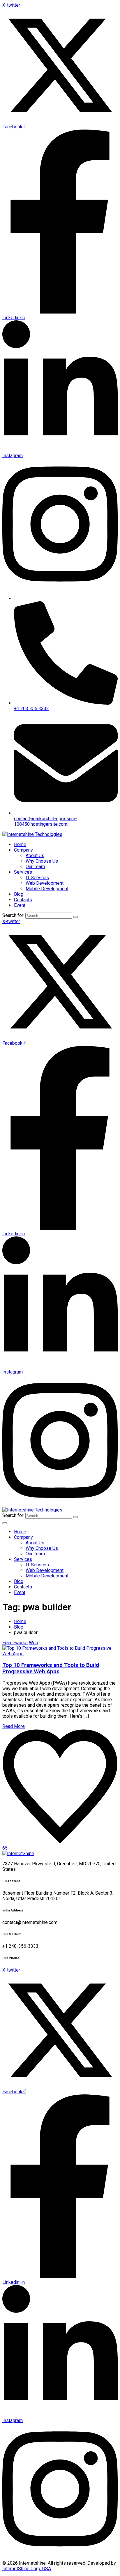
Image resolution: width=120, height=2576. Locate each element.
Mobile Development (47, 889)
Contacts (23, 900)
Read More (14, 1726)
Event (20, 905)
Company (23, 850)
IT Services (37, 878)
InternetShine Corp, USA (27, 2569)
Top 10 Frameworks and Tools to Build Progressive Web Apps (51, 1668)
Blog (19, 894)
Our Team (35, 867)
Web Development (45, 883)
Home (20, 844)
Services (23, 872)
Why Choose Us (42, 861)
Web (33, 1643)
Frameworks (15, 1643)
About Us (35, 856)
